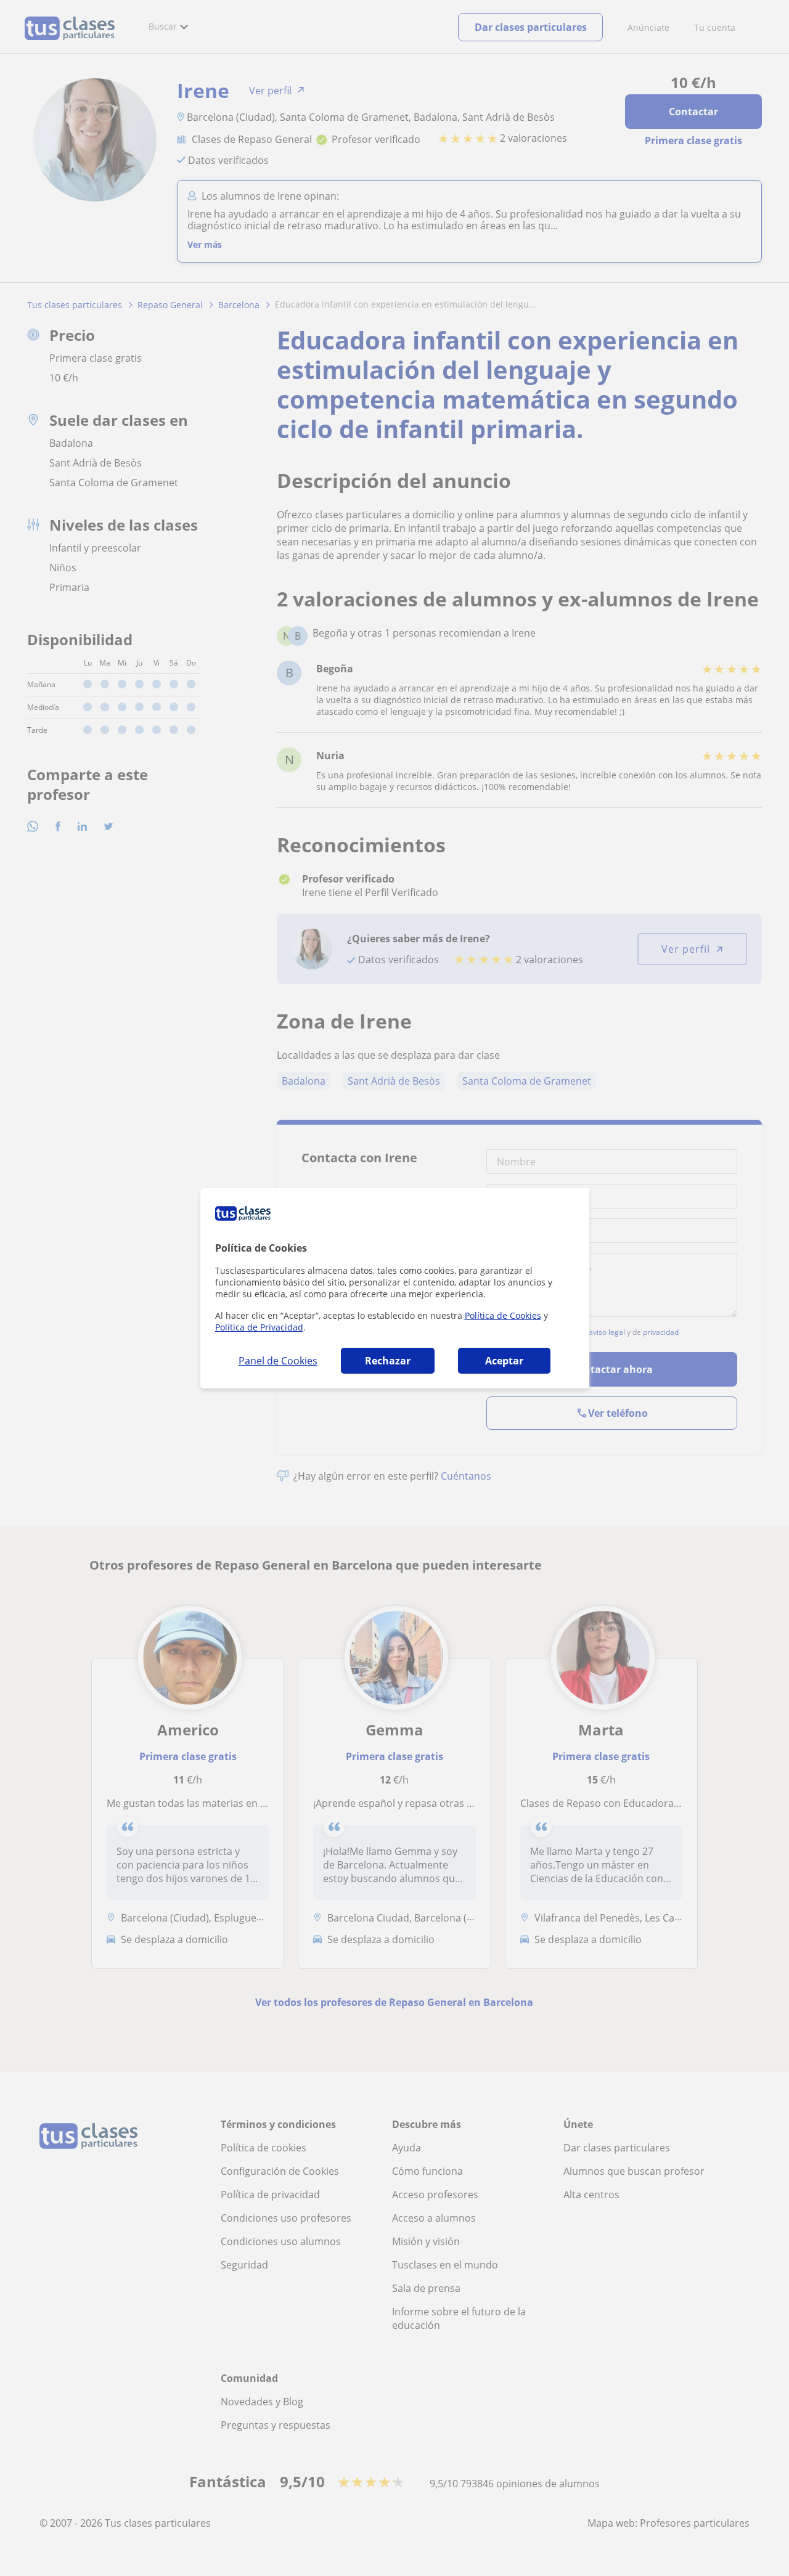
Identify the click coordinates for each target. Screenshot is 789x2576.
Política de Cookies (503, 1315)
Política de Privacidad (259, 1327)
